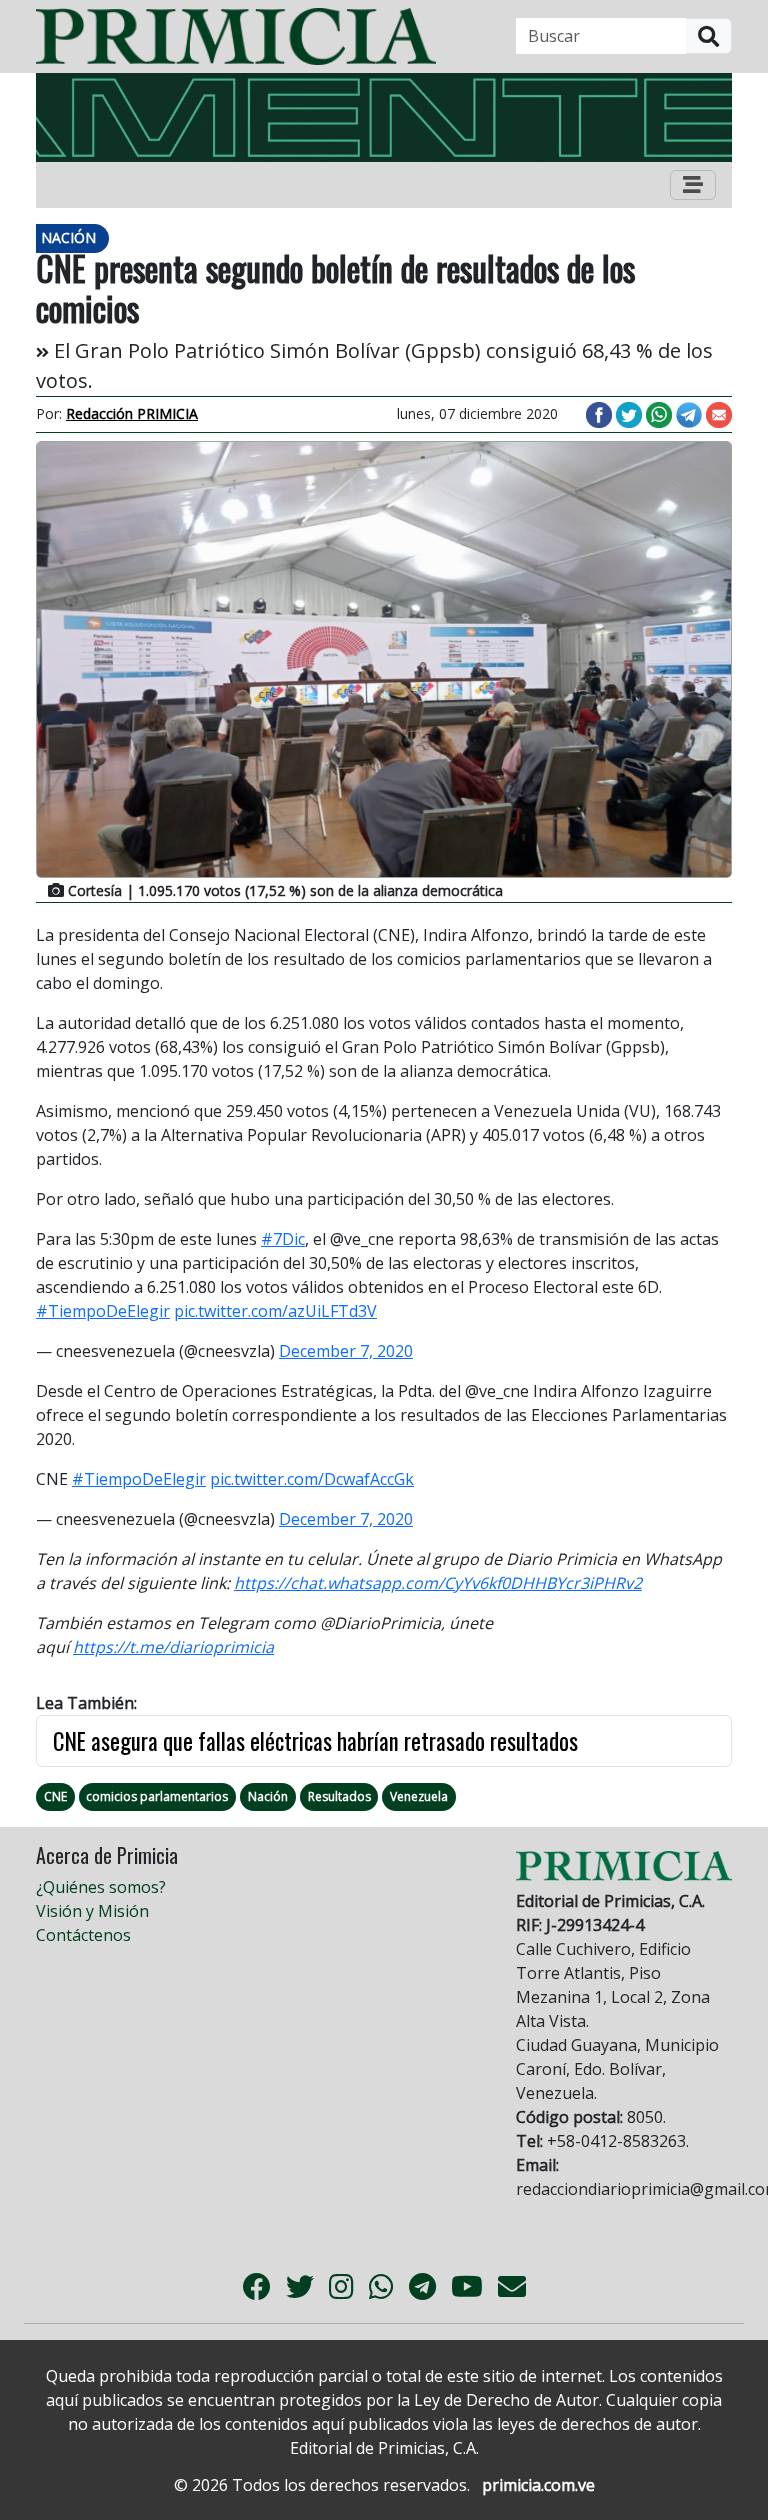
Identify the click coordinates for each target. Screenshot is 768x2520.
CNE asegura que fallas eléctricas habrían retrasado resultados (315, 1741)
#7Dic (283, 1239)
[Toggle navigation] (693, 185)
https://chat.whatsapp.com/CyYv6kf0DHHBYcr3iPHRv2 (438, 1583)
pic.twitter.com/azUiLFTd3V (275, 1311)
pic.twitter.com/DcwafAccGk (312, 1479)
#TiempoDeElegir (103, 1311)
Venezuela (419, 1796)
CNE (55, 1796)
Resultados (339, 1796)
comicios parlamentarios (157, 1796)
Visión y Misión (92, 1911)
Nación (268, 1796)
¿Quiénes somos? (101, 1887)
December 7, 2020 (346, 1351)
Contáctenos (83, 1935)
